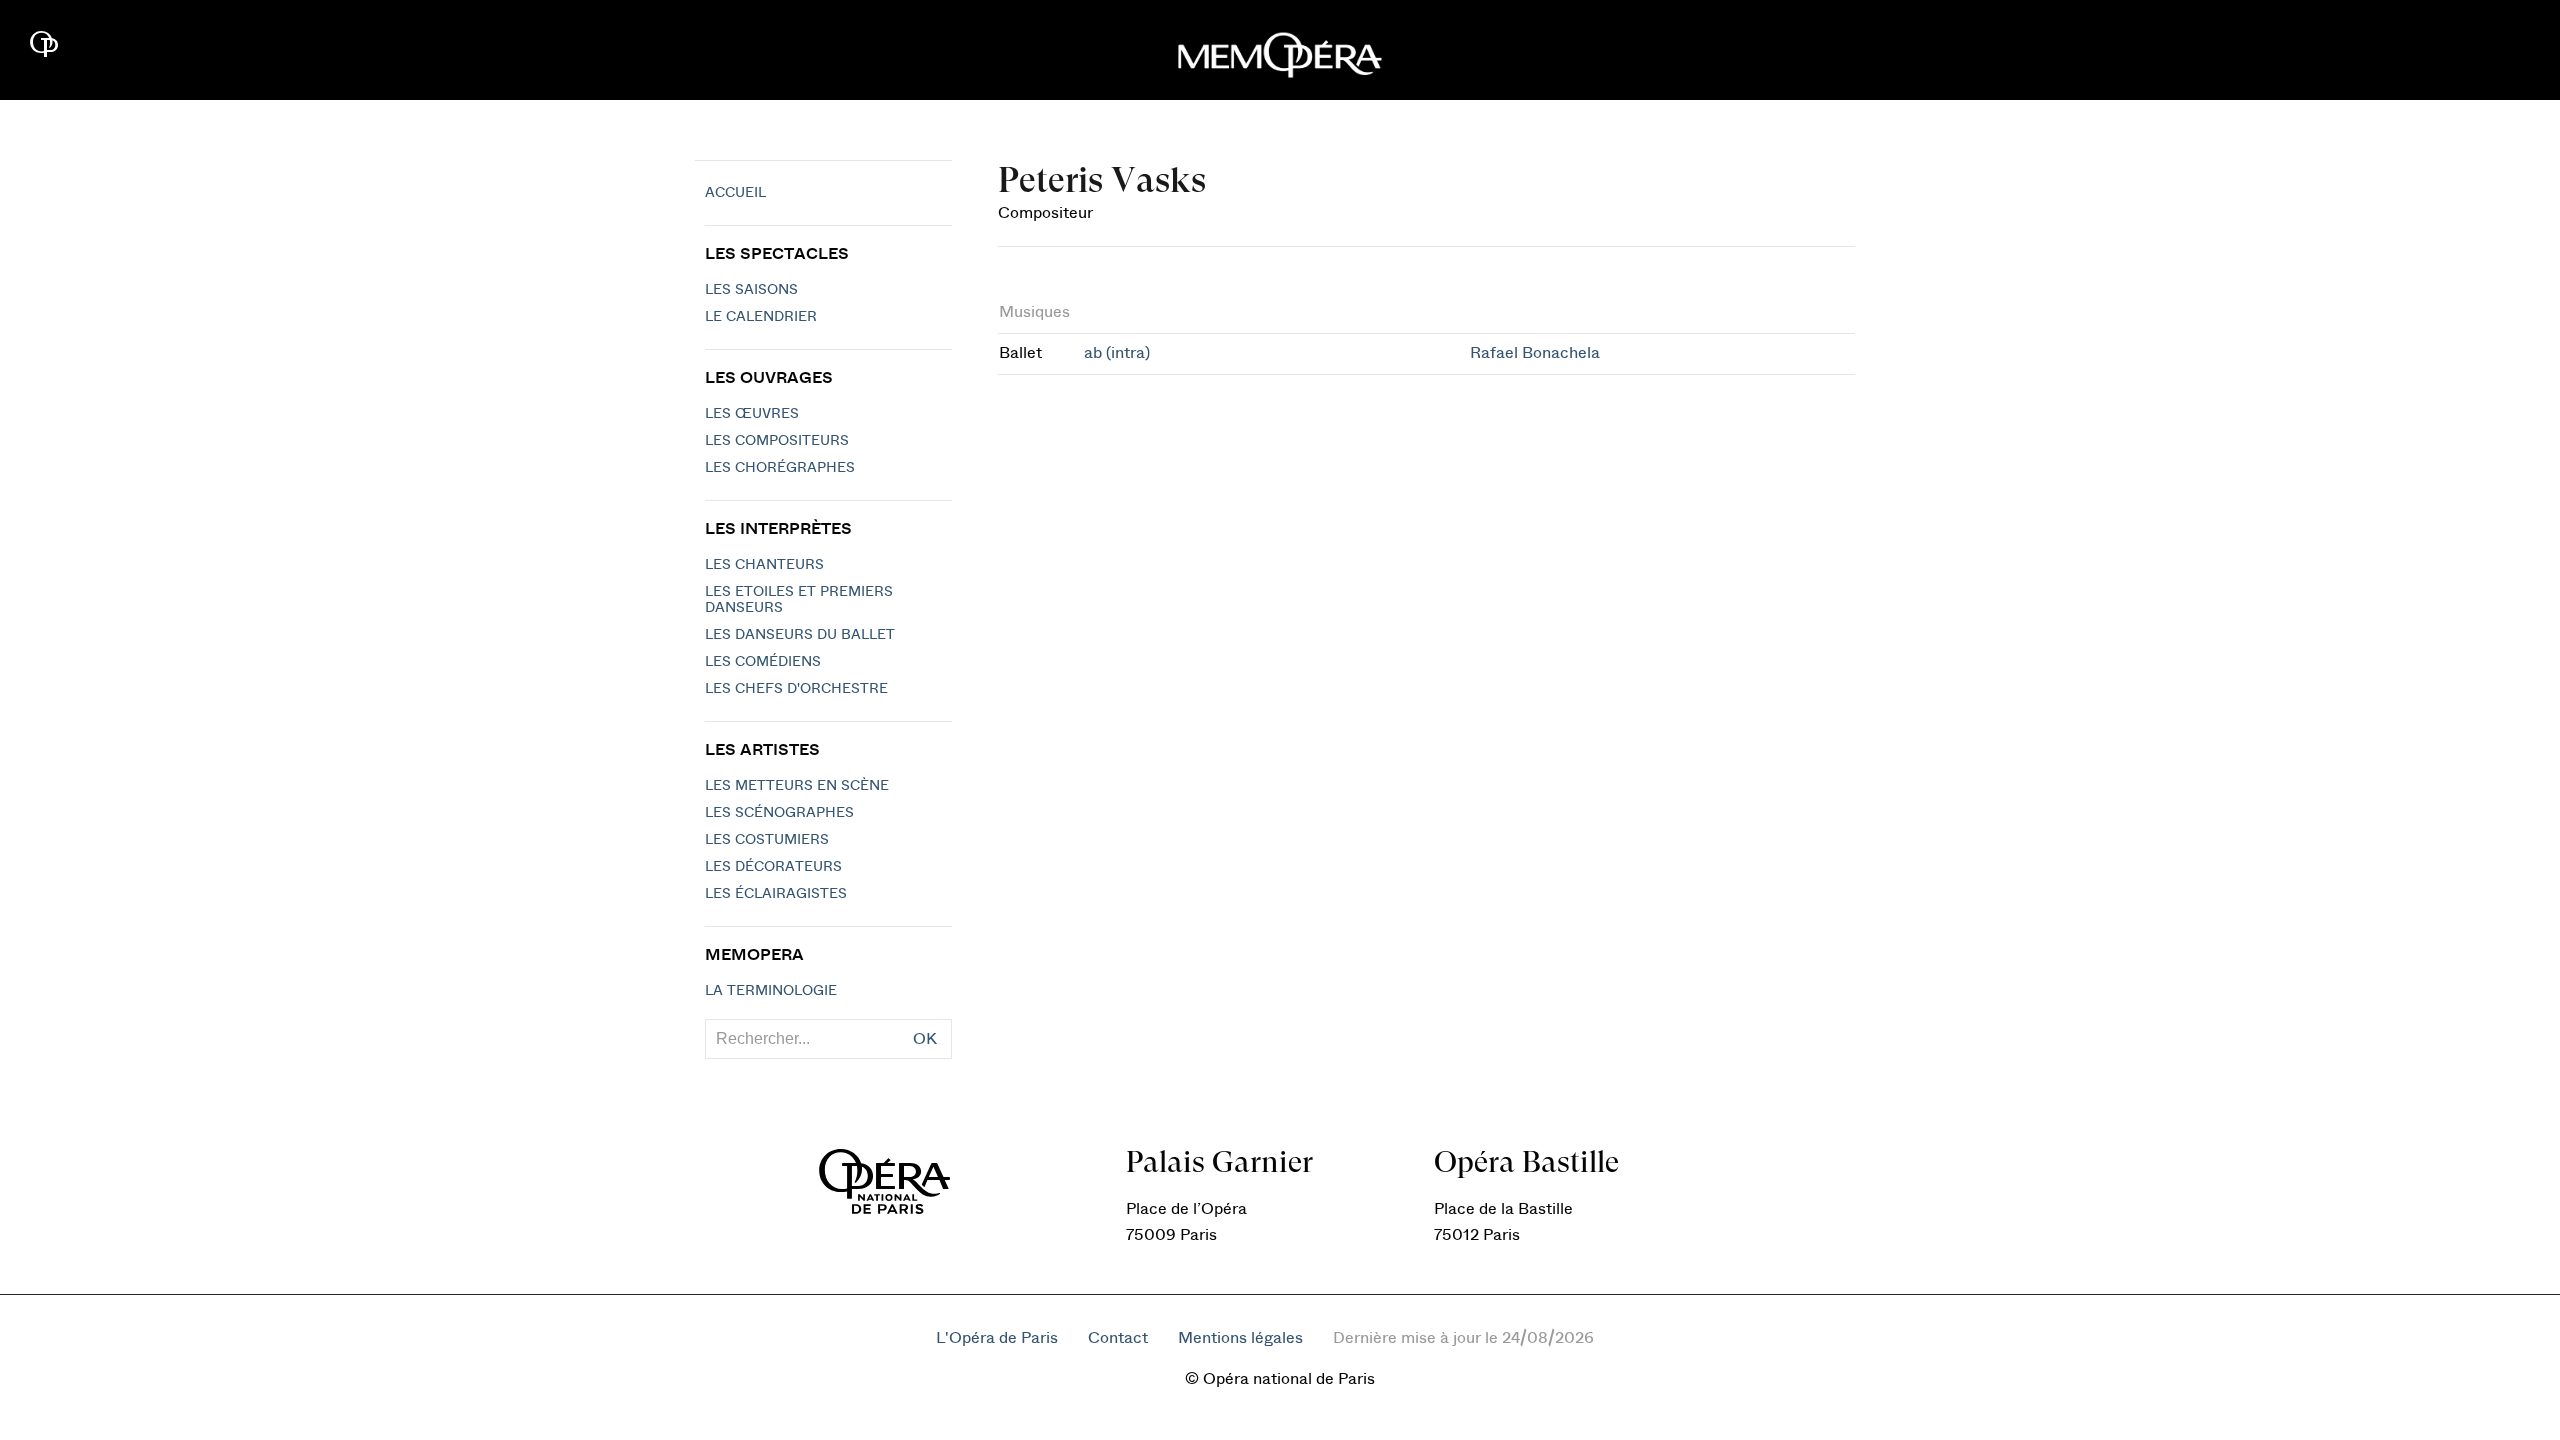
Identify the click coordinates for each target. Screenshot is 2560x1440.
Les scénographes (779, 813)
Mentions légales (1240, 1338)
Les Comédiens (763, 662)
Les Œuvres (752, 414)
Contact (1118, 1338)
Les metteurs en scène (797, 786)
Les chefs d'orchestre (796, 689)
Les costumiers (767, 840)
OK (925, 1039)
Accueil (735, 193)
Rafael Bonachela (1535, 353)
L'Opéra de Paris (997, 1338)
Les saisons (751, 290)
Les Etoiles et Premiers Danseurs (799, 600)
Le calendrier (761, 317)
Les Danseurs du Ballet (800, 635)
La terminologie (771, 991)
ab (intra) (1117, 353)
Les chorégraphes (780, 468)
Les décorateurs (773, 867)
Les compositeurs (777, 441)
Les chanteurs (764, 565)
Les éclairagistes (776, 894)
